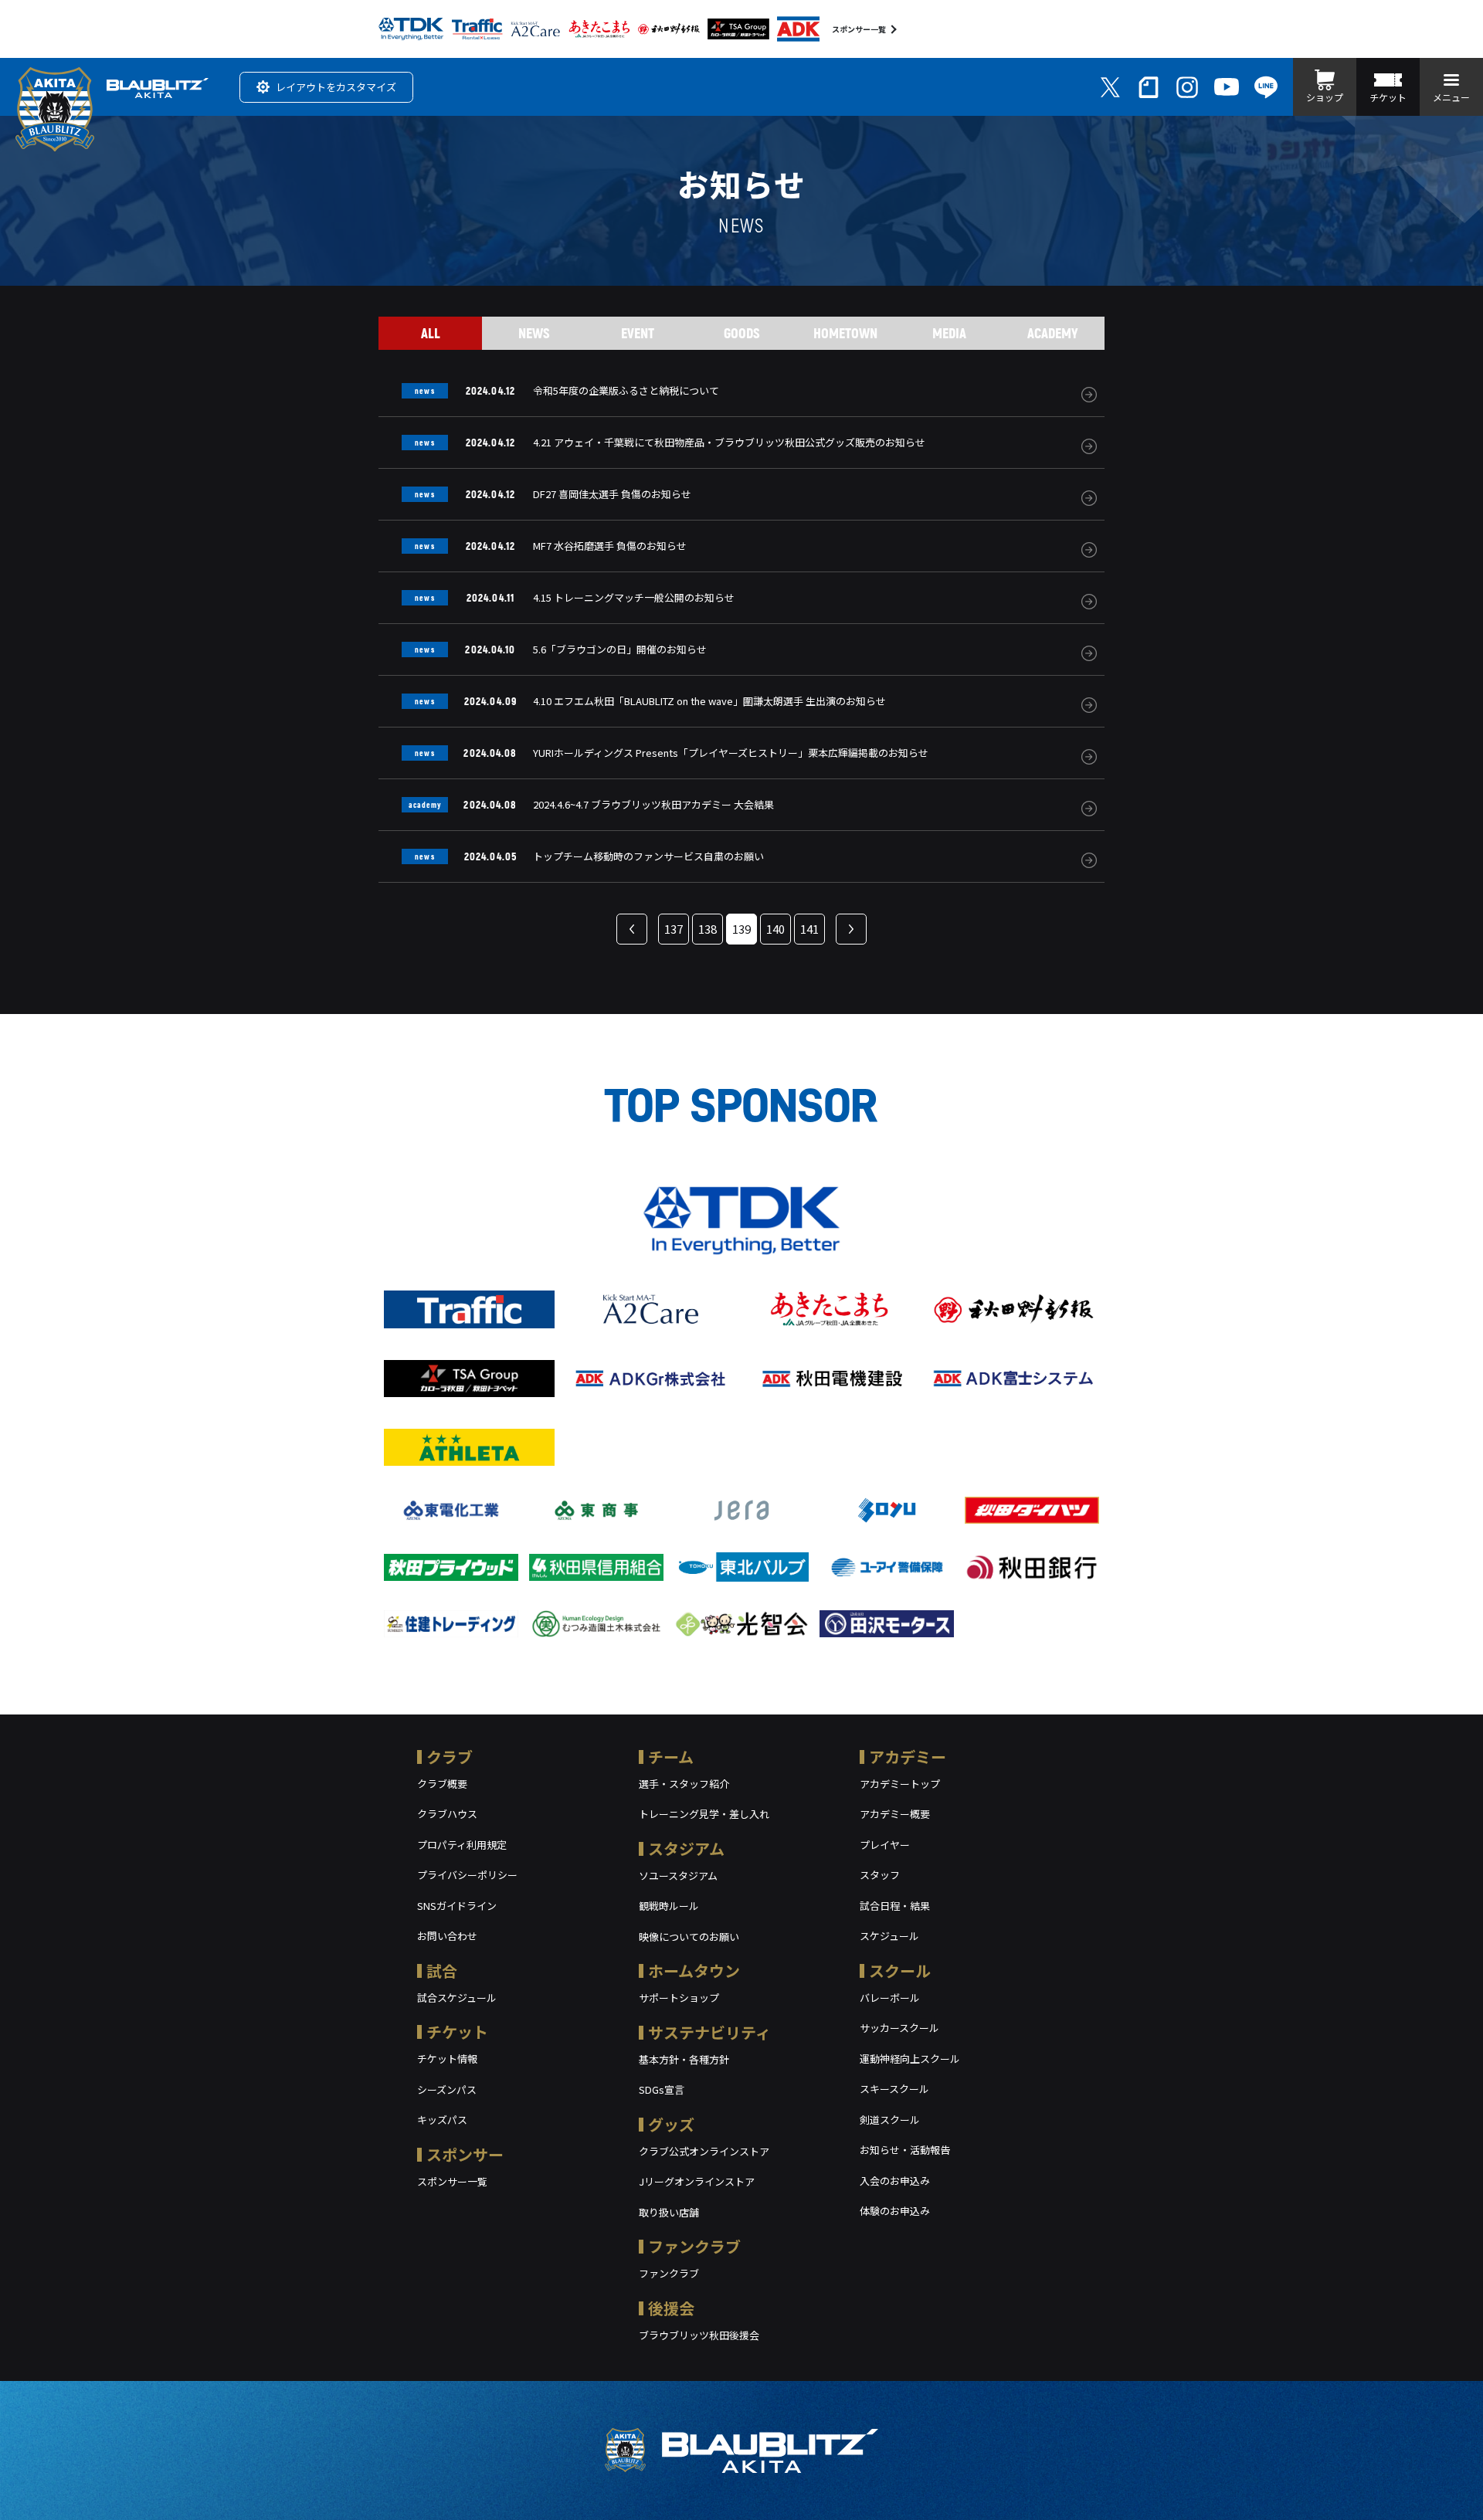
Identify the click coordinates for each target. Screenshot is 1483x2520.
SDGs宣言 (662, 2089)
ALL (431, 333)
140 (775, 929)
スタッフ (880, 1875)
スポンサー (465, 2154)
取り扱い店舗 (669, 2212)
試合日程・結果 (895, 1906)
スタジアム (686, 1848)
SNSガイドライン (457, 1906)
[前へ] (632, 929)
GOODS (742, 333)
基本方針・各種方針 (684, 2059)
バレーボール (890, 1998)
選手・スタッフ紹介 (684, 1784)
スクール (900, 1971)
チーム (671, 1757)
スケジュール (889, 1936)
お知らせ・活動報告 (905, 2150)
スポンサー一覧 (859, 29)
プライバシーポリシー (467, 1875)
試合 (442, 1971)
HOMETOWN (845, 333)
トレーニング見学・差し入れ (704, 1814)
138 (708, 929)
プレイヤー (885, 1845)
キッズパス (442, 2120)
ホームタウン (694, 1971)
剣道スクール (890, 2120)
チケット (457, 2032)
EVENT (638, 333)
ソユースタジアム (678, 1876)
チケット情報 (447, 2059)
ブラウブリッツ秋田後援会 (699, 2335)
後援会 (671, 2308)
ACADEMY (1053, 333)
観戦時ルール (669, 1906)
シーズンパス (447, 2089)
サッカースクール (899, 2028)
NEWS (534, 333)
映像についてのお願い (689, 1937)
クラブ (450, 1757)
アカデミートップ (900, 1784)
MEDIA (949, 333)
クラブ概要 (442, 1784)
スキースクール (894, 2089)
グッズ (671, 2124)
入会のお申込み (895, 2181)
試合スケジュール (457, 1998)
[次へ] (851, 929)
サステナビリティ (709, 2032)
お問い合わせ (447, 1936)
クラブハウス (447, 1814)
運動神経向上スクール (910, 2059)
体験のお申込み (895, 2211)
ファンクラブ (694, 2246)
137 (674, 929)
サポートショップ (679, 1998)
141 (809, 929)
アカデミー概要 (895, 1814)
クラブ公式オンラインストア (704, 2151)
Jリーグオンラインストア (697, 2181)
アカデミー (908, 1757)
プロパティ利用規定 (462, 1845)
